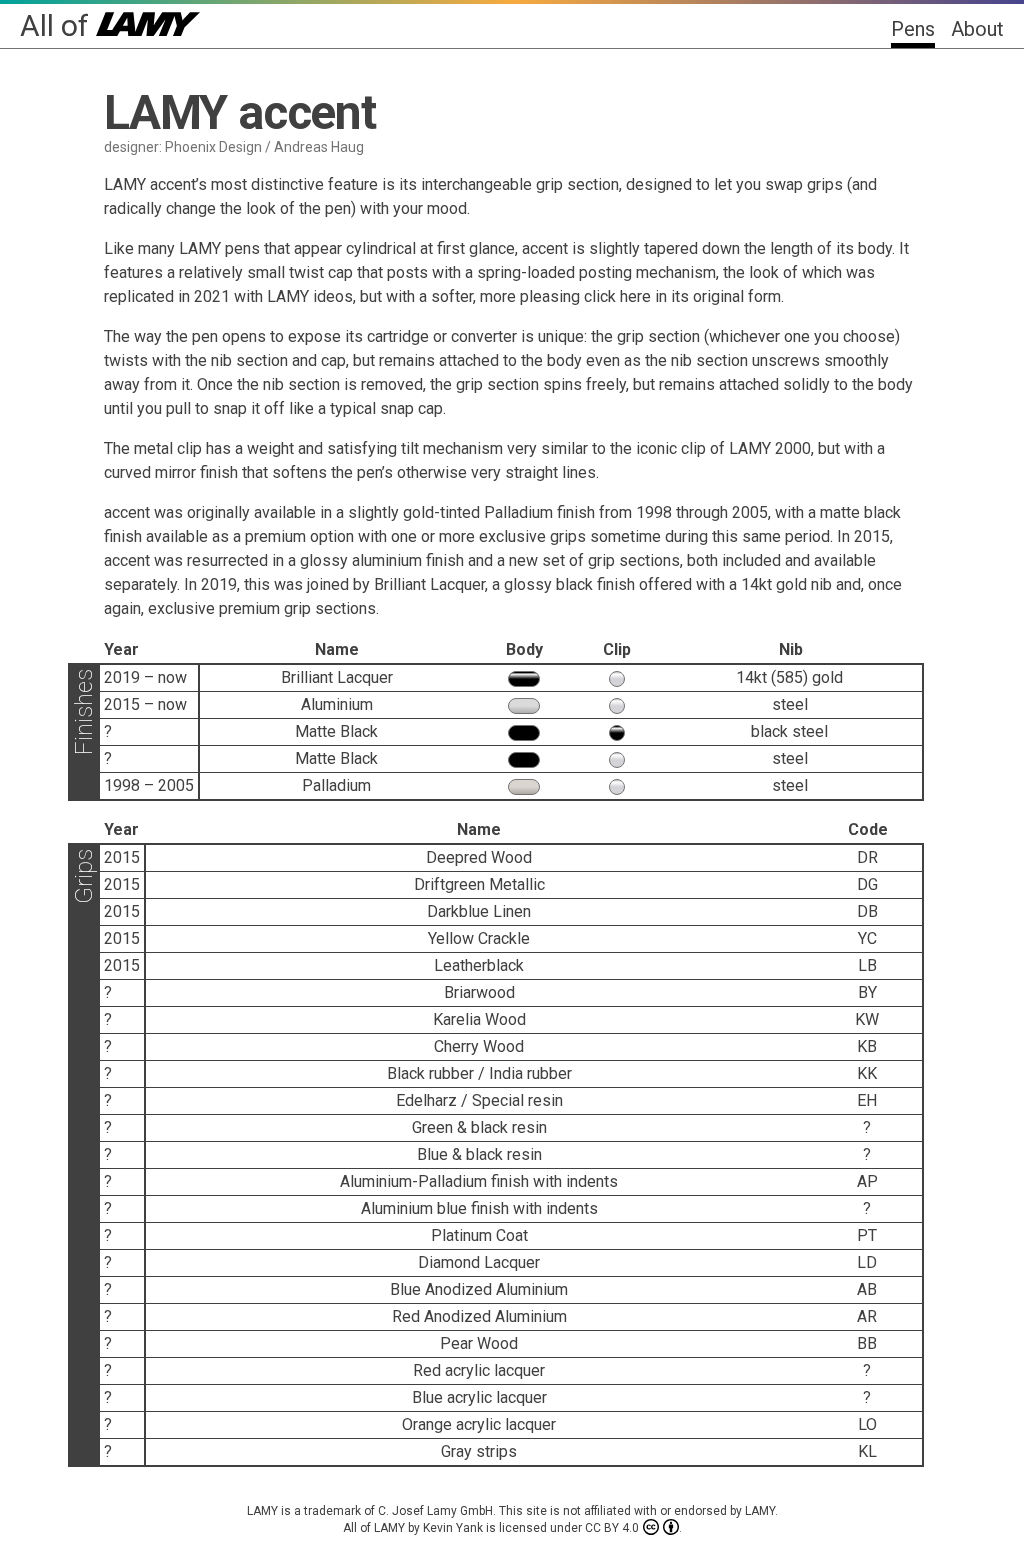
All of (58, 25)
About (977, 29)
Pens (913, 29)
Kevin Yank (453, 1528)
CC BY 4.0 (612, 1528)
